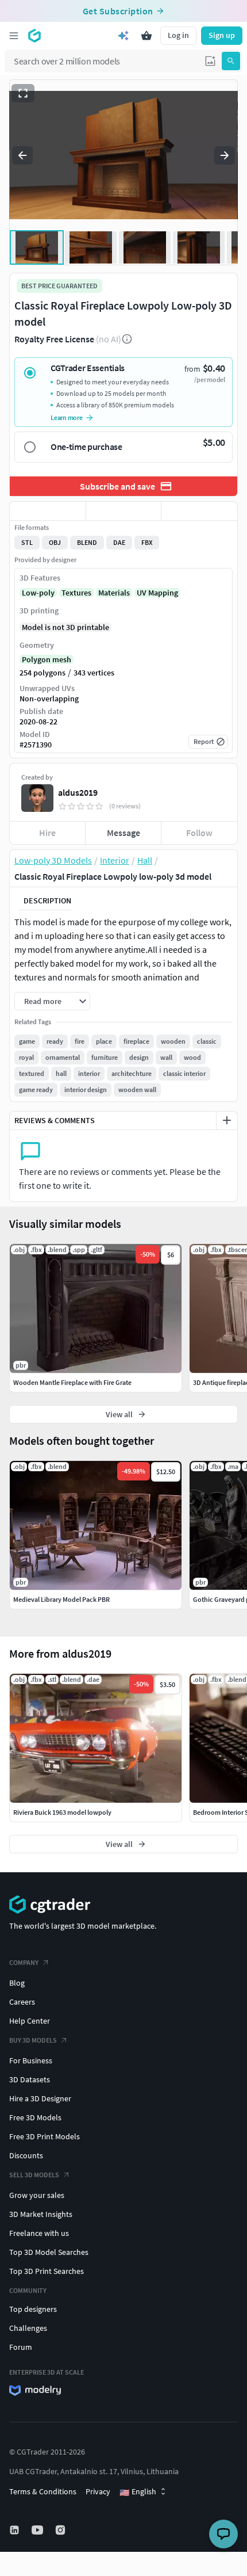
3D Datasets (30, 2079)
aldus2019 (78, 792)
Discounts (26, 2155)
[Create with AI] (123, 36)
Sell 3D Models (34, 2175)
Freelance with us (39, 2233)
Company (24, 1962)
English (138, 2492)
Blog (17, 1983)
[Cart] (146, 36)
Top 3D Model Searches (49, 2252)
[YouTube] (38, 2530)
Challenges (28, 2328)
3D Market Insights (41, 2214)
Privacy (98, 2491)
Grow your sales (37, 2195)
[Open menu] (14, 36)
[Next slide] (225, 155)
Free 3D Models (35, 2117)
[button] (210, 61)
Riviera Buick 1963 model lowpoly (62, 1812)
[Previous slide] (22, 155)
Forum (21, 2347)
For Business (31, 2060)
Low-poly (38, 593)
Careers (22, 2002)
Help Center (30, 2021)
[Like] (48, 511)
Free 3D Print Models (45, 2136)
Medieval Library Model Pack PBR (61, 1599)
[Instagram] (61, 2530)
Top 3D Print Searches (47, 2271)
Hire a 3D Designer (40, 2098)
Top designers (33, 2309)
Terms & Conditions (43, 2491)
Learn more (67, 417)
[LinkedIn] (16, 2530)
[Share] (199, 511)
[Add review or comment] (227, 1120)
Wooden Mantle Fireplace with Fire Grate (72, 1382)
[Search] (231, 61)
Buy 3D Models (33, 2040)
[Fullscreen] (23, 93)
